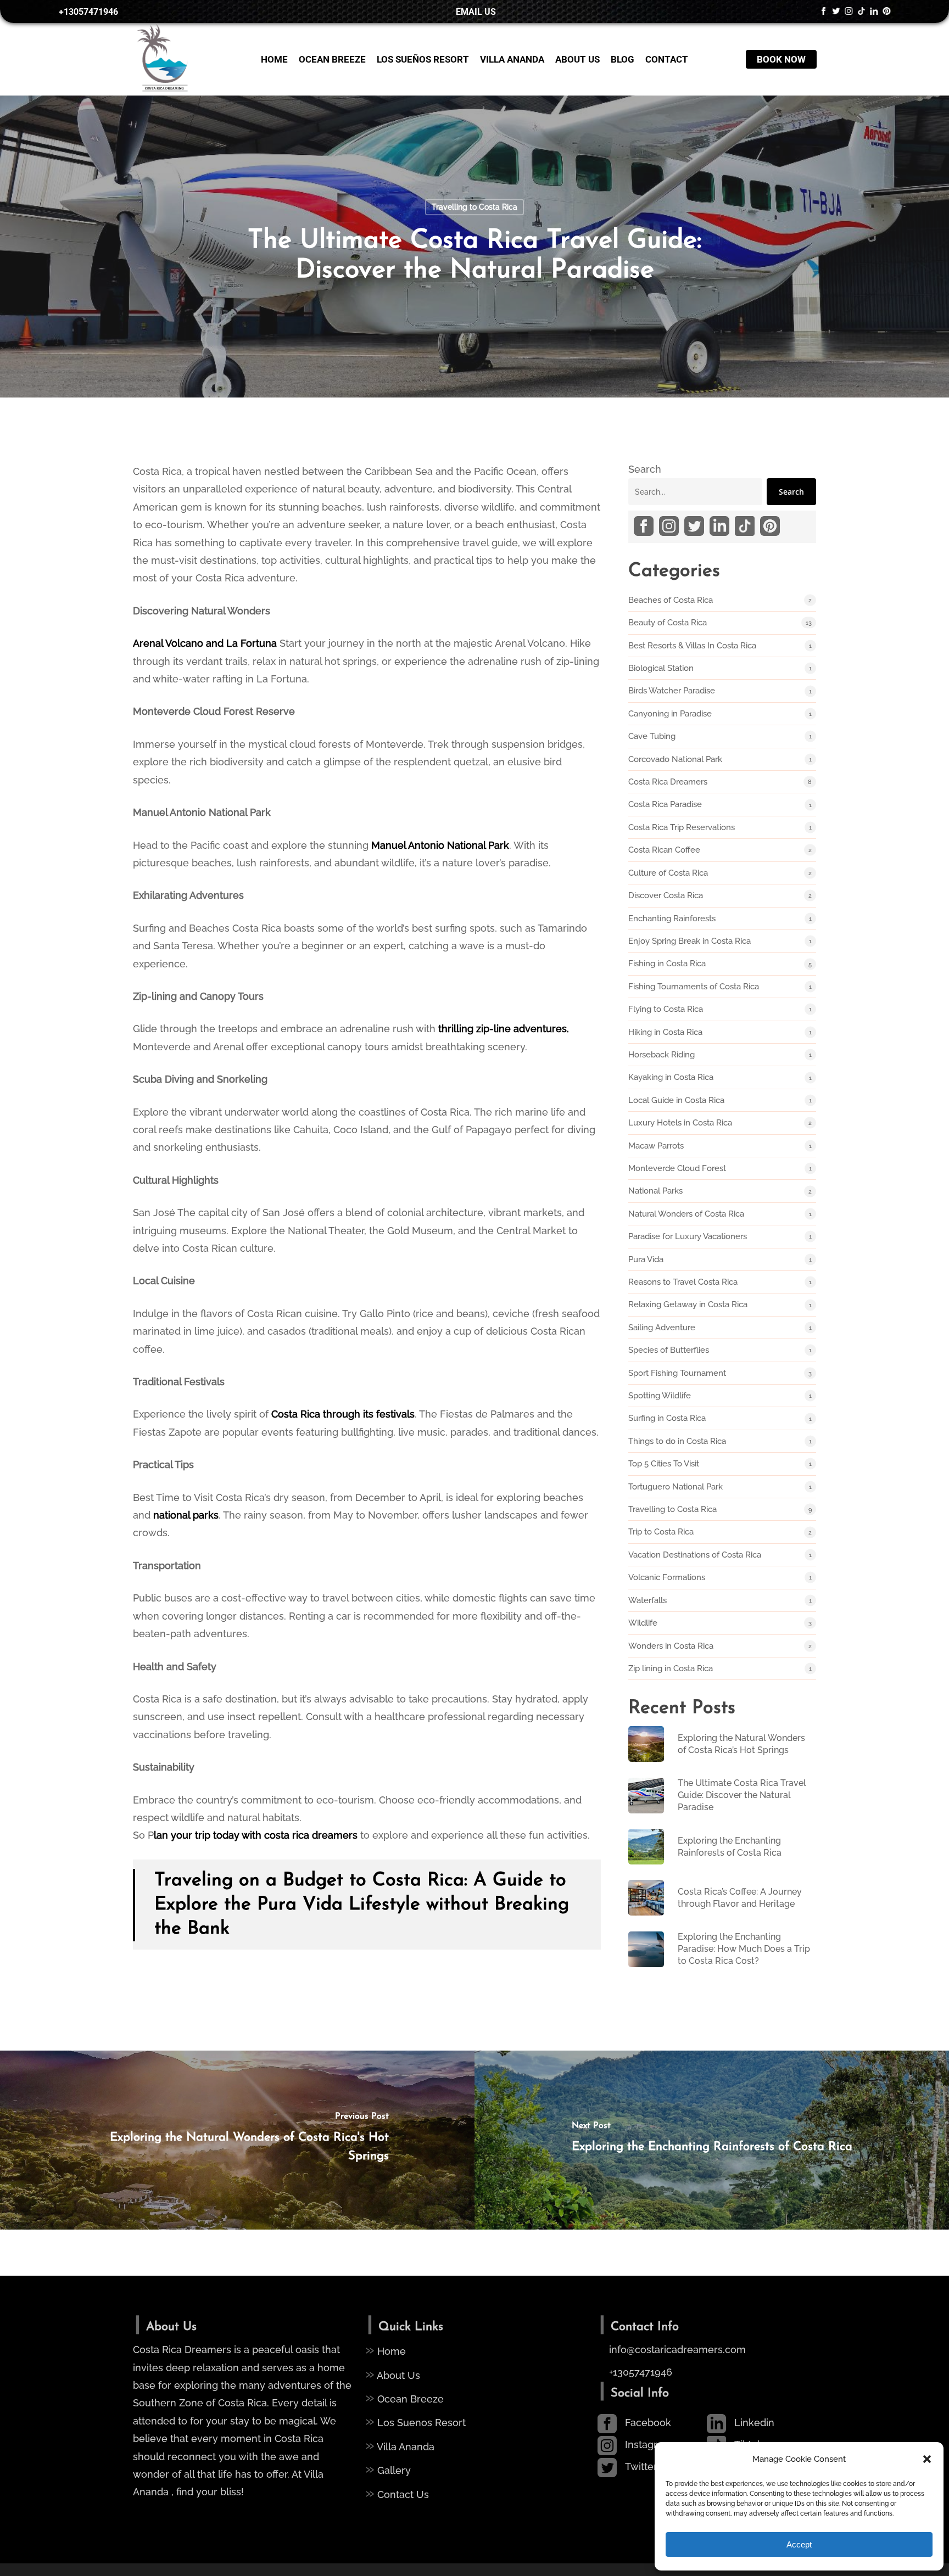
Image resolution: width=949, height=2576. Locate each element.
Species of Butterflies (669, 1350)
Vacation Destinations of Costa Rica (695, 1555)
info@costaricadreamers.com (677, 2350)
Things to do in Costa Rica (677, 1441)
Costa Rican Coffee (664, 850)
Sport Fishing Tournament (677, 1373)
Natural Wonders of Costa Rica (686, 1214)
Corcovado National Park (675, 759)
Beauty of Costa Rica (668, 623)
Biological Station (661, 668)
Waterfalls (647, 1600)
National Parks (655, 1191)
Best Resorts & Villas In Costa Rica (692, 646)
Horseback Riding (661, 1055)
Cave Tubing (652, 736)
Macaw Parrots (656, 1146)
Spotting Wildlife (660, 1396)
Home (386, 2350)
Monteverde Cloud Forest (677, 1168)
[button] (927, 2459)
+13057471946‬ (87, 12)
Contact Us (397, 2493)
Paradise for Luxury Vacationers (688, 1236)
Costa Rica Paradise (665, 804)
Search (645, 469)
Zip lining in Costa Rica (671, 1668)
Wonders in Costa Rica (671, 1646)
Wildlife (643, 1623)
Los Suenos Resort (415, 2421)
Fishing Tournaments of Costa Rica (694, 987)
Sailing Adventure (662, 1328)
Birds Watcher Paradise (672, 691)
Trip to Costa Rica (661, 1532)
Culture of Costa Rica (668, 873)
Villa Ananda (400, 2445)
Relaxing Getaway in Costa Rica (688, 1304)
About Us (393, 2374)
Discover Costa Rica (666, 895)
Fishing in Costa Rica (667, 964)
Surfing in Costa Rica (667, 1418)
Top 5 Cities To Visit (664, 1464)
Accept (799, 2544)
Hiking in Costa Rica (665, 1032)
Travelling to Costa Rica (474, 207)
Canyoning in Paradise (670, 714)
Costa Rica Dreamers (668, 782)
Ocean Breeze (404, 2398)
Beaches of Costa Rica (671, 600)
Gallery (388, 2469)
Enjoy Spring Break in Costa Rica (690, 941)
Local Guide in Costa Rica (676, 1100)
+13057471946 (639, 2372)
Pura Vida (646, 1259)
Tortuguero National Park (676, 1487)
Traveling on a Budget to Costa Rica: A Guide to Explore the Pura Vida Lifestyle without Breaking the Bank (362, 1905)
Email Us (475, 12)
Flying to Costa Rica (666, 1009)
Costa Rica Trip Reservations (682, 827)
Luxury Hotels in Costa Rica (680, 1123)
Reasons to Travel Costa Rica (683, 1282)
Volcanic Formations (667, 1577)
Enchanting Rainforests (672, 919)
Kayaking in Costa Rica (671, 1077)
